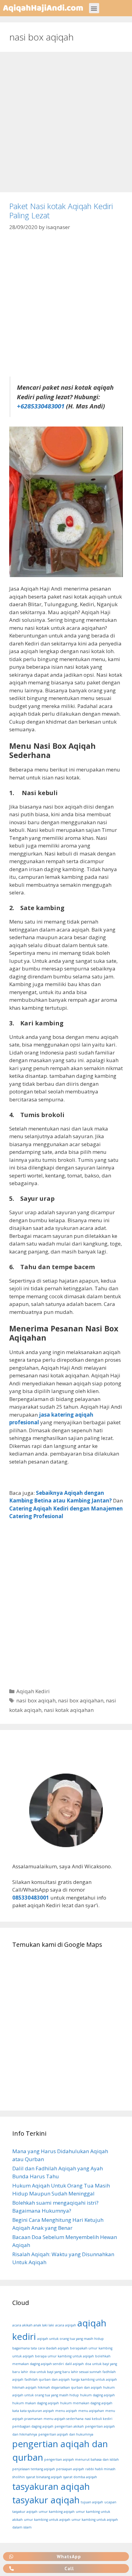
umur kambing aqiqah (57, 2512)
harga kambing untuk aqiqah (94, 2379)
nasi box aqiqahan (81, 1700)
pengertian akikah (69, 2426)
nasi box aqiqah (36, 1700)
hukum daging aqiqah (97, 2395)
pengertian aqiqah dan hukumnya (66, 2434)
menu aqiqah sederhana (64, 2419)
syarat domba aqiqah (80, 2477)
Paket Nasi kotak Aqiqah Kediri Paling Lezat (61, 211)
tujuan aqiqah (92, 2502)
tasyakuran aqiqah (51, 2486)
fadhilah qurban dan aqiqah (47, 2379)
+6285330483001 (41, 406)
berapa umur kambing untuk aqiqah (64, 2356)
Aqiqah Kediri (33, 1691)
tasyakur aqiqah (46, 2500)
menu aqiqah (66, 2411)
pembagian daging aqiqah (33, 2426)
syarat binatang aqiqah (44, 2477)
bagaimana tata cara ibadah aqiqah (41, 2348)
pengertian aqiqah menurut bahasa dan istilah (82, 2459)
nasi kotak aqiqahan (69, 1710)
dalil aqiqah (74, 2364)
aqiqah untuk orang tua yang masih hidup (70, 2339)
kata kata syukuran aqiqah (33, 2411)
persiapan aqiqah (70, 2469)
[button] (94, 8)
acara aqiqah (66, 2325)
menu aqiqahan (91, 2411)
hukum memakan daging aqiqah (86, 2403)
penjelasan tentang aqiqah (34, 2469)
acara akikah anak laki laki (33, 2325)
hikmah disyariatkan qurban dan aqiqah (70, 2387)
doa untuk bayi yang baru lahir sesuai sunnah (65, 2372)
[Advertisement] (66, 124)
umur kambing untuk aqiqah (47, 2520)
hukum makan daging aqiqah (36, 2403)
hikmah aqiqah (24, 2387)
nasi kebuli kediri (99, 2419)
